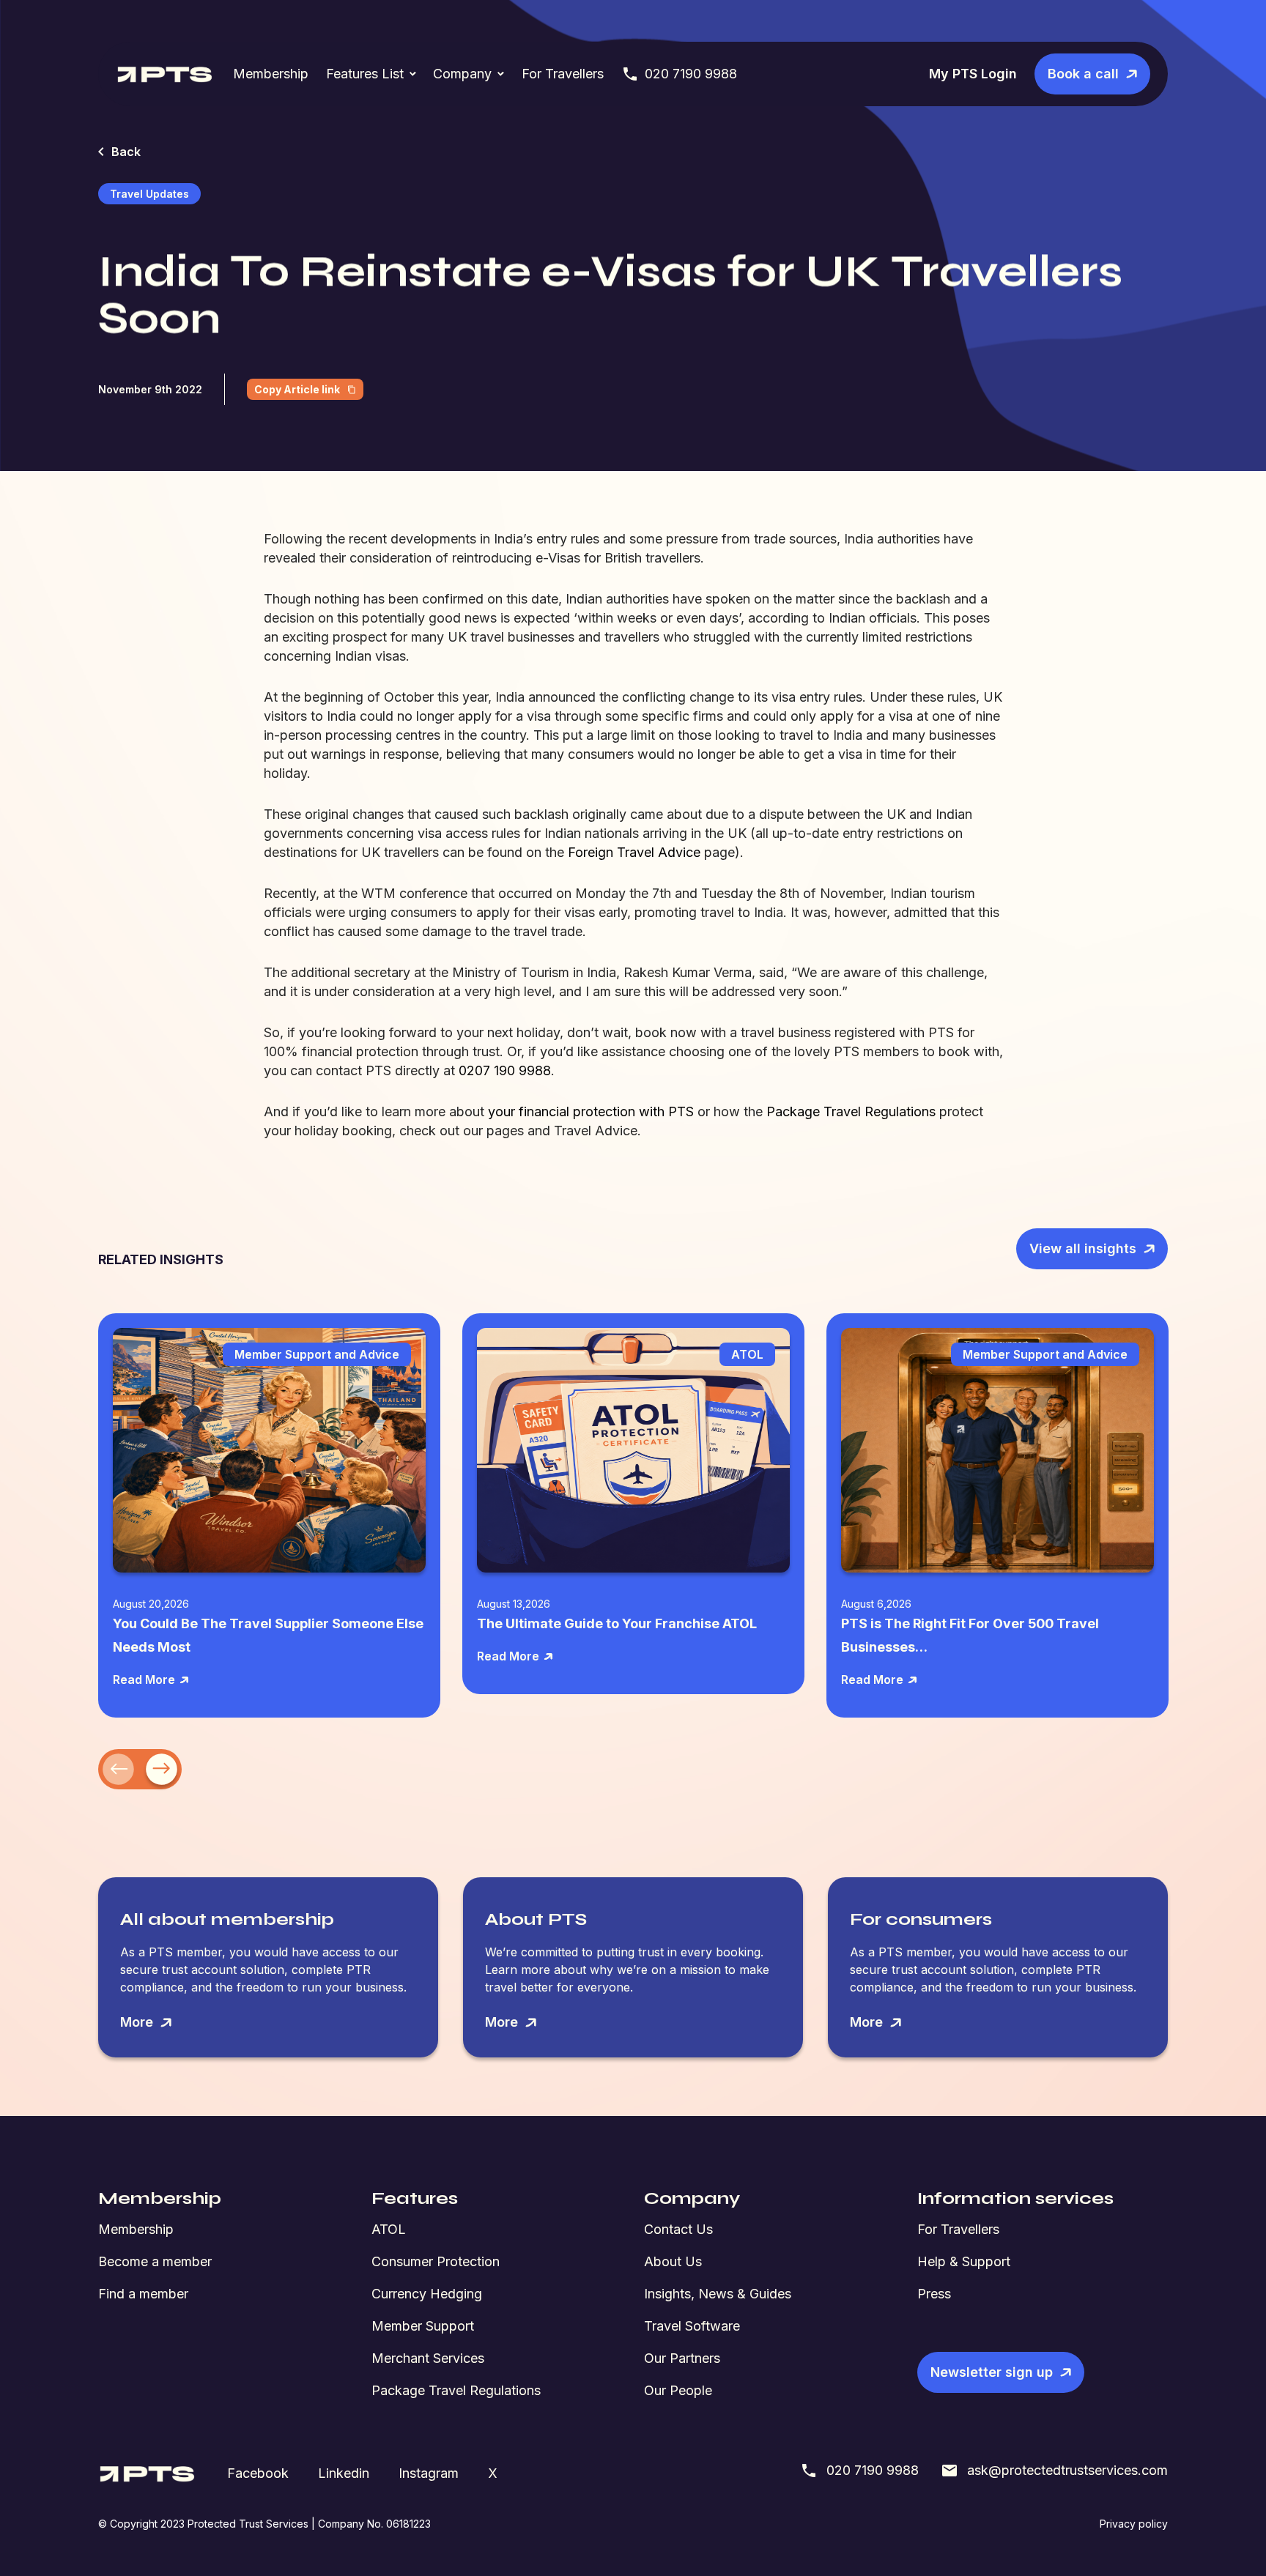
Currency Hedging (427, 2294)
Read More (144, 1679)
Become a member (155, 2261)
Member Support (423, 2326)
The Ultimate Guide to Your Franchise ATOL (617, 1623)
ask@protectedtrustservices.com (1067, 2470)
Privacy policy (1134, 2524)
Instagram (429, 2473)
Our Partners (682, 2358)
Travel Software (692, 2326)
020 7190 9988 (691, 74)
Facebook (258, 2473)
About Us (673, 2261)
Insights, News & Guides (718, 2294)
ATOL (389, 2229)
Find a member (143, 2294)
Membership (271, 74)
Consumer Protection (436, 2261)
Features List (365, 74)
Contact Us (678, 2229)
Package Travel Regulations (456, 2390)
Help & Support (964, 2261)
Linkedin (344, 2473)
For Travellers (563, 74)
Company (462, 74)
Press (934, 2294)
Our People (678, 2390)
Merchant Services (428, 2358)
